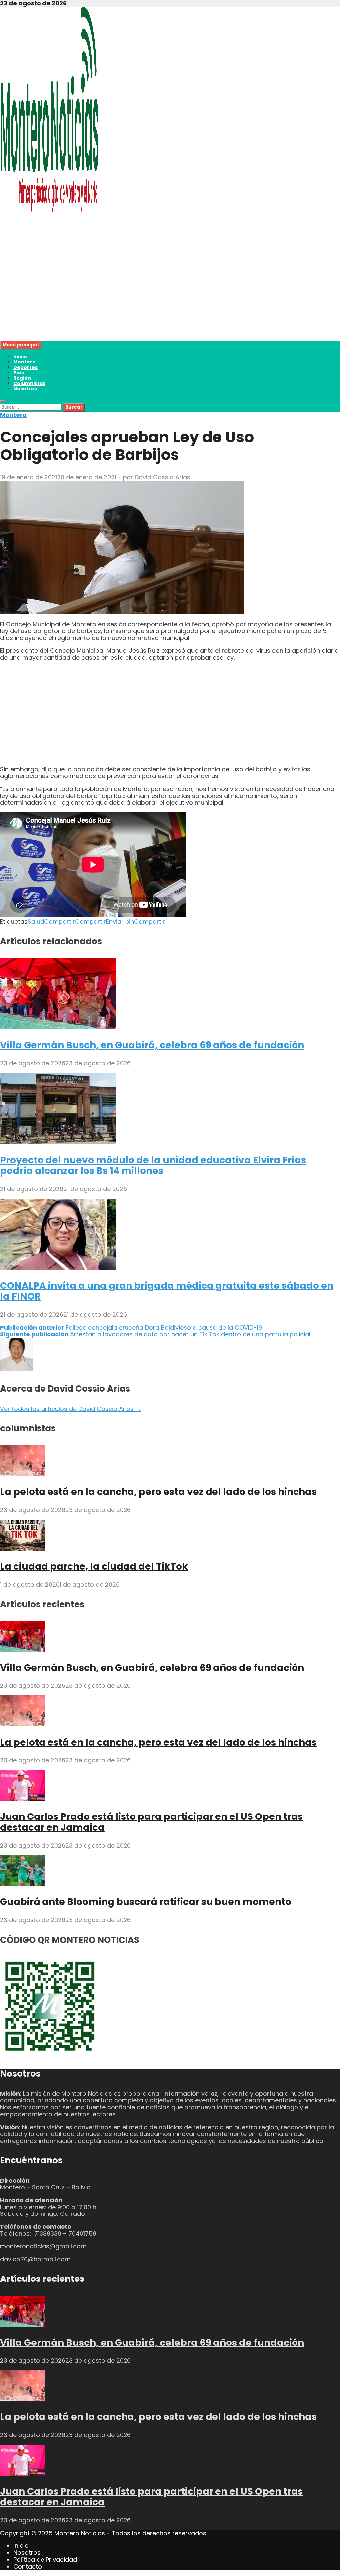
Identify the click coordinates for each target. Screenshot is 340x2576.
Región (22, 378)
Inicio (20, 357)
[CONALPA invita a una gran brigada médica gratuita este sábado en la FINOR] (58, 1268)
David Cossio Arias (163, 477)
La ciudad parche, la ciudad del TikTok (94, 1567)
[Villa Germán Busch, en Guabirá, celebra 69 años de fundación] (58, 1027)
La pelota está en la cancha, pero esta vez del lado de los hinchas (158, 1492)
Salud (36, 922)
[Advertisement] (170, 294)
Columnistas (29, 383)
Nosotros (25, 389)
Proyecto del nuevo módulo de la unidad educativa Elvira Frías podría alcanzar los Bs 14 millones (153, 1166)
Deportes (25, 367)
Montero (24, 362)
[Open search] (3, 401)
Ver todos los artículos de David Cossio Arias (71, 1409)
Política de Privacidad (45, 2560)
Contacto (28, 2567)
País (19, 373)
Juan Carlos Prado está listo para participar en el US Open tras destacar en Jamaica (151, 1822)
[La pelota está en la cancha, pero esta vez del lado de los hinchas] (22, 1474)
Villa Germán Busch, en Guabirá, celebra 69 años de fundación (152, 1045)
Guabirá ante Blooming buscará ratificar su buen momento (146, 1902)
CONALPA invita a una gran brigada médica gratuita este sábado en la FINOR (167, 1291)
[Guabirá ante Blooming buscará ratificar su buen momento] (22, 1884)
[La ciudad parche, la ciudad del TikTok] (22, 1548)
